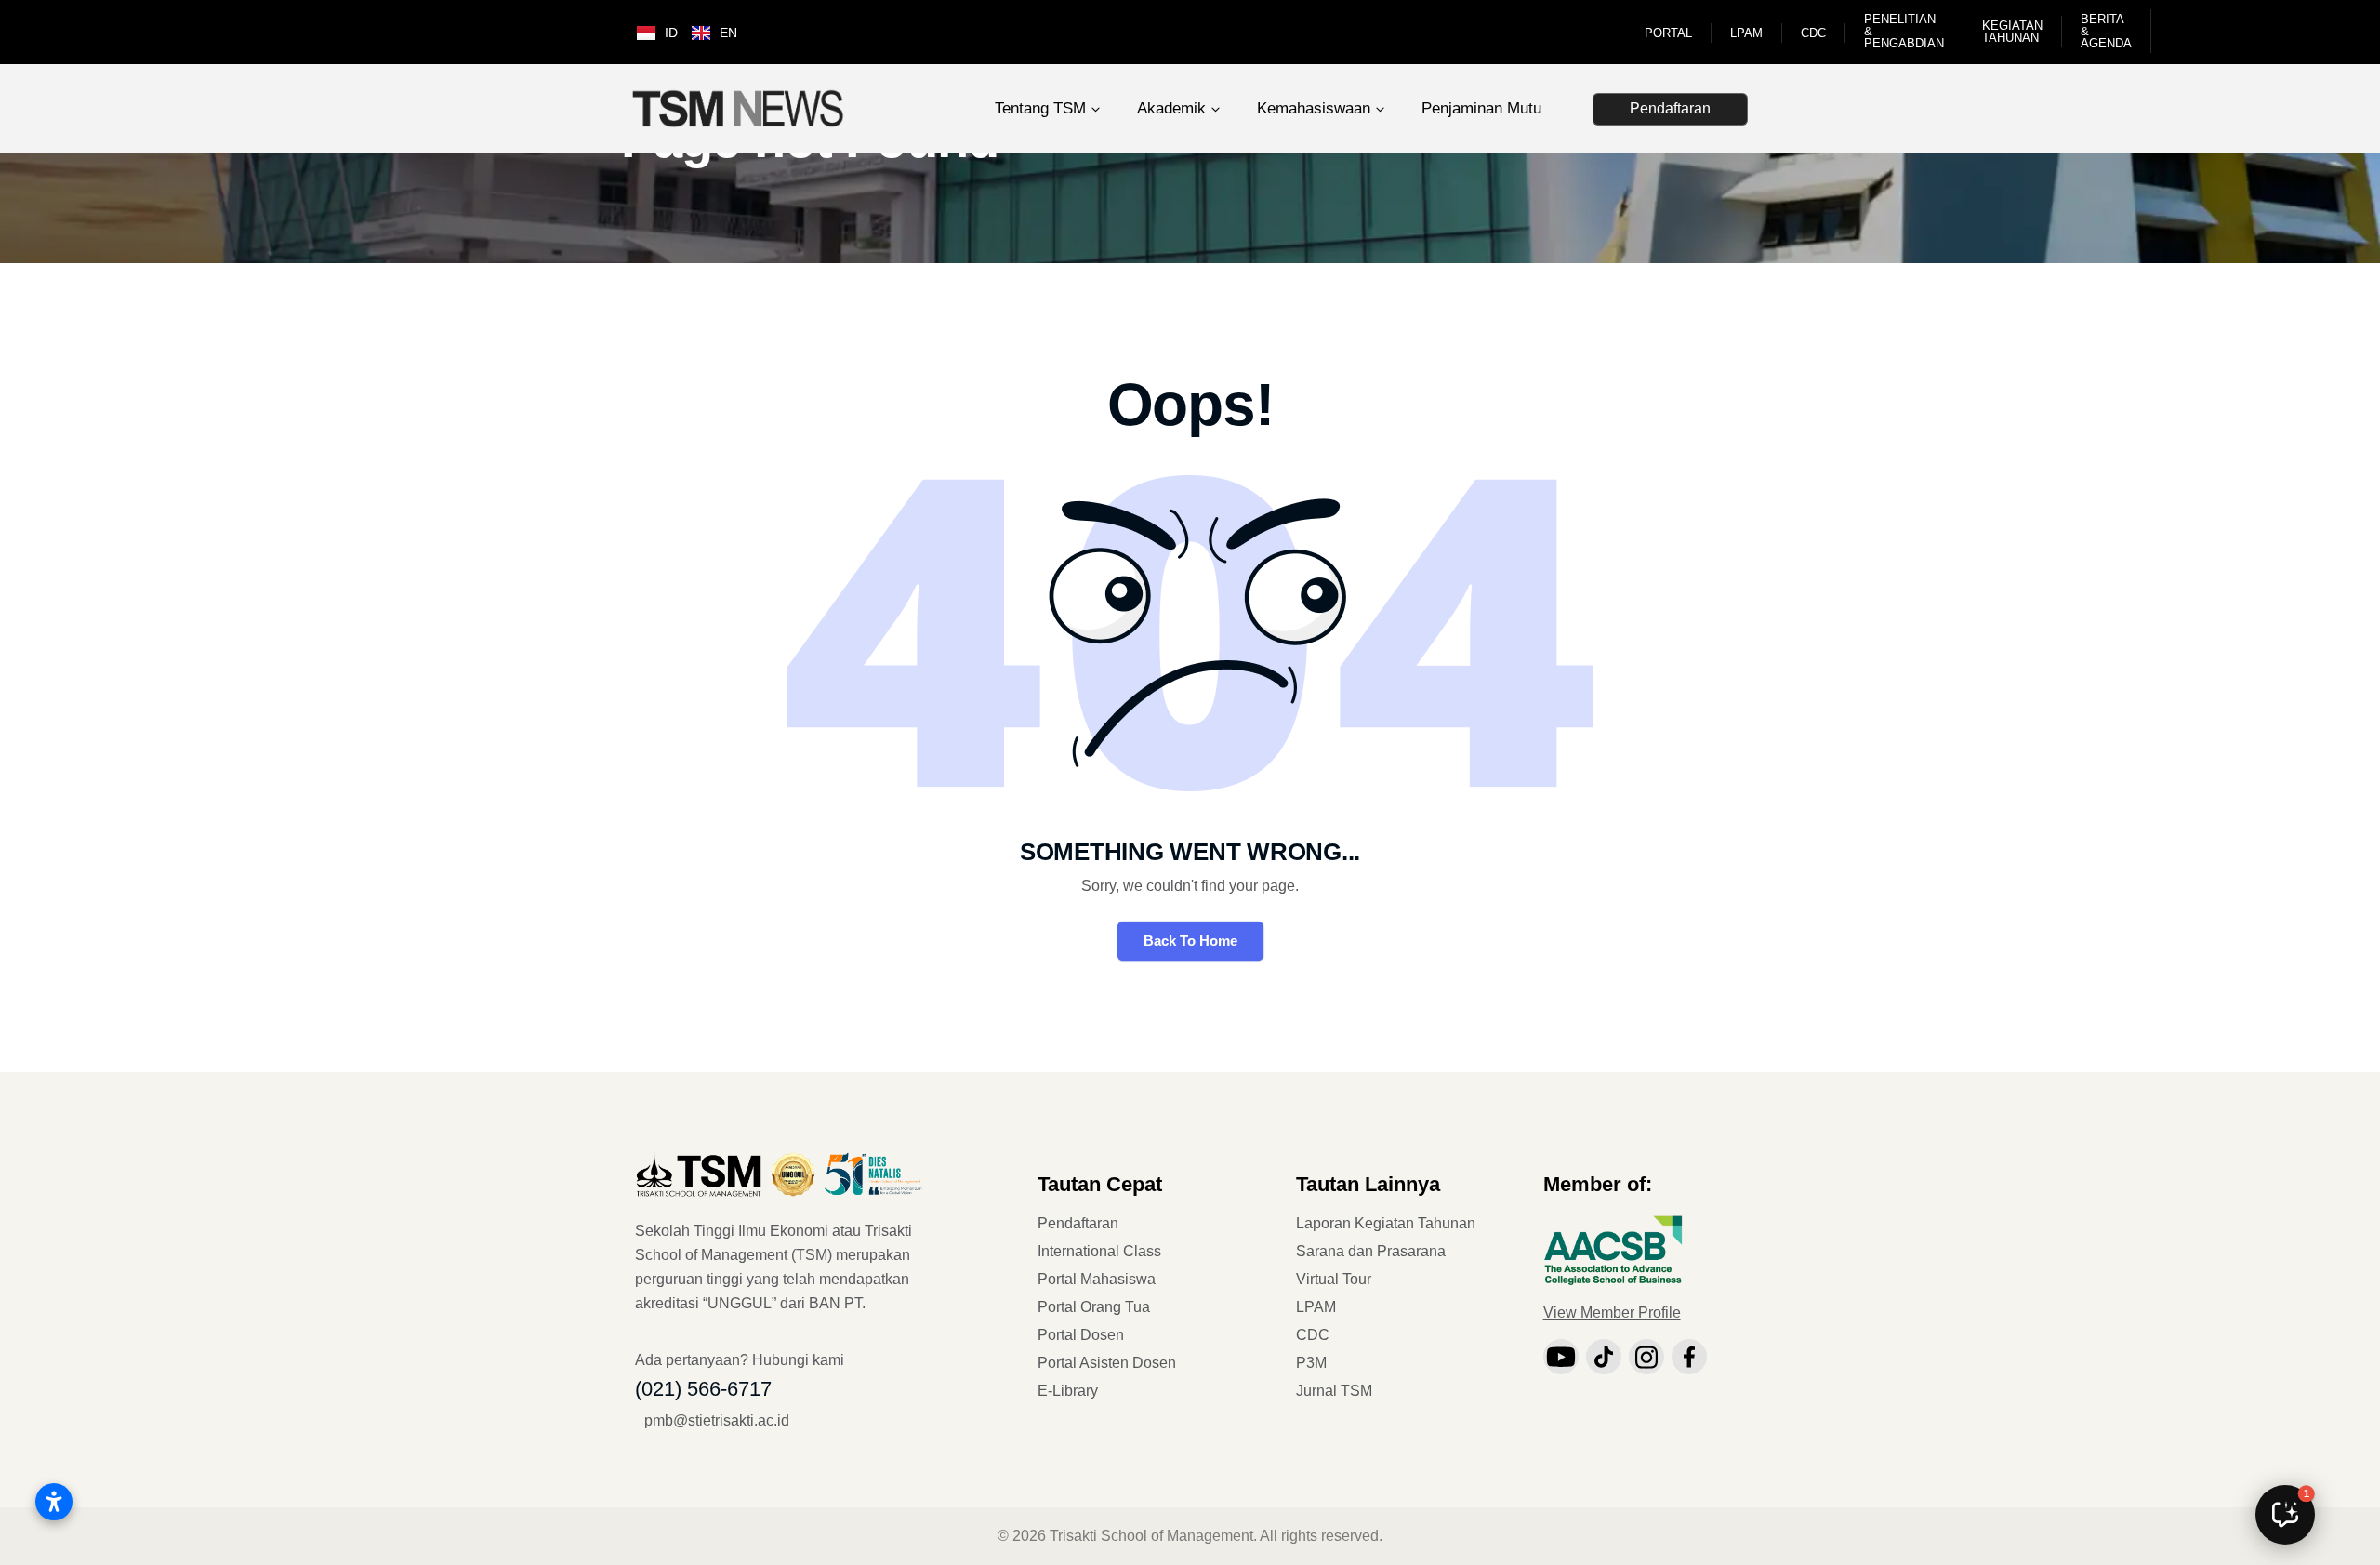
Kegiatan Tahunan (2012, 32)
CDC (1813, 33)
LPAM (1746, 33)
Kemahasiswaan (1314, 108)
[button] (2285, 1515)
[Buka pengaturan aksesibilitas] (54, 1502)
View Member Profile (1612, 1313)
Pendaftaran (1670, 108)
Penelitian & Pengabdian (1904, 31)
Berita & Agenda (2106, 31)
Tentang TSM (1040, 108)
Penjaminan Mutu (1481, 108)
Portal (1668, 33)
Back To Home (1190, 941)
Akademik (1171, 108)
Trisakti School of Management (1151, 1536)
